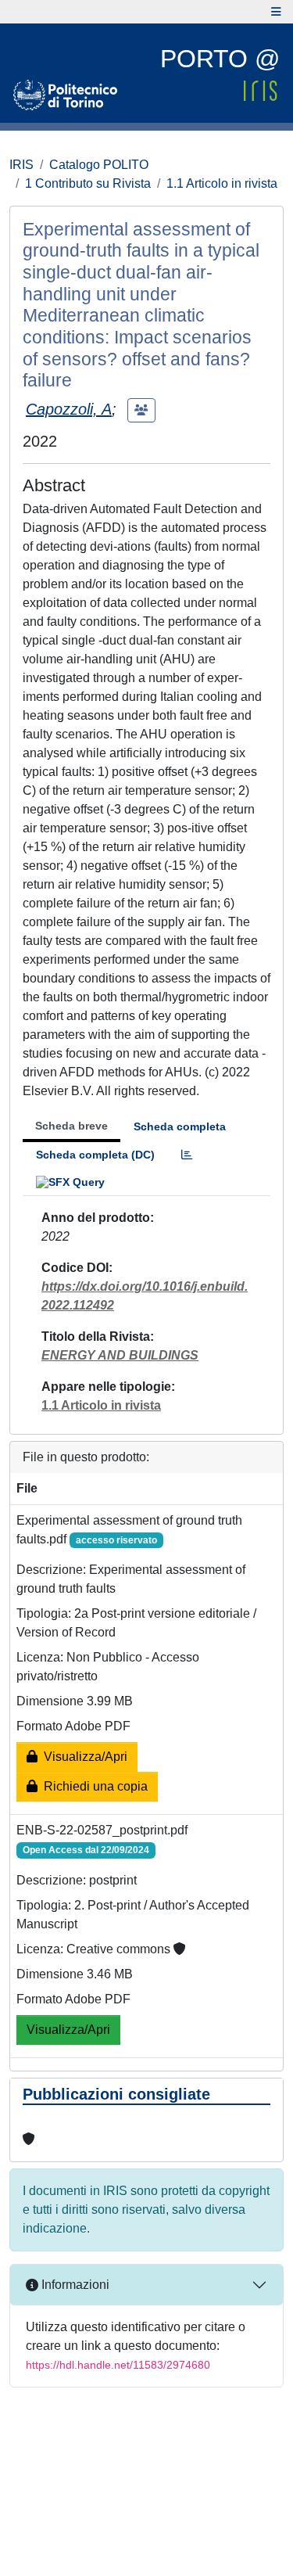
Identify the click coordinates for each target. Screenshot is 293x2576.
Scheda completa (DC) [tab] (95, 1155)
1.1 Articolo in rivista (222, 183)
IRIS (21, 165)
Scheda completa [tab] (180, 1126)
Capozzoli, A (69, 409)
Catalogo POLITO (99, 165)
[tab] (187, 1155)
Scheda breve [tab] (71, 1126)
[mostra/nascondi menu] (276, 12)
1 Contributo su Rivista (88, 183)
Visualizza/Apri (82, 1757)
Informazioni (74, 2285)
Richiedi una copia (93, 1786)
